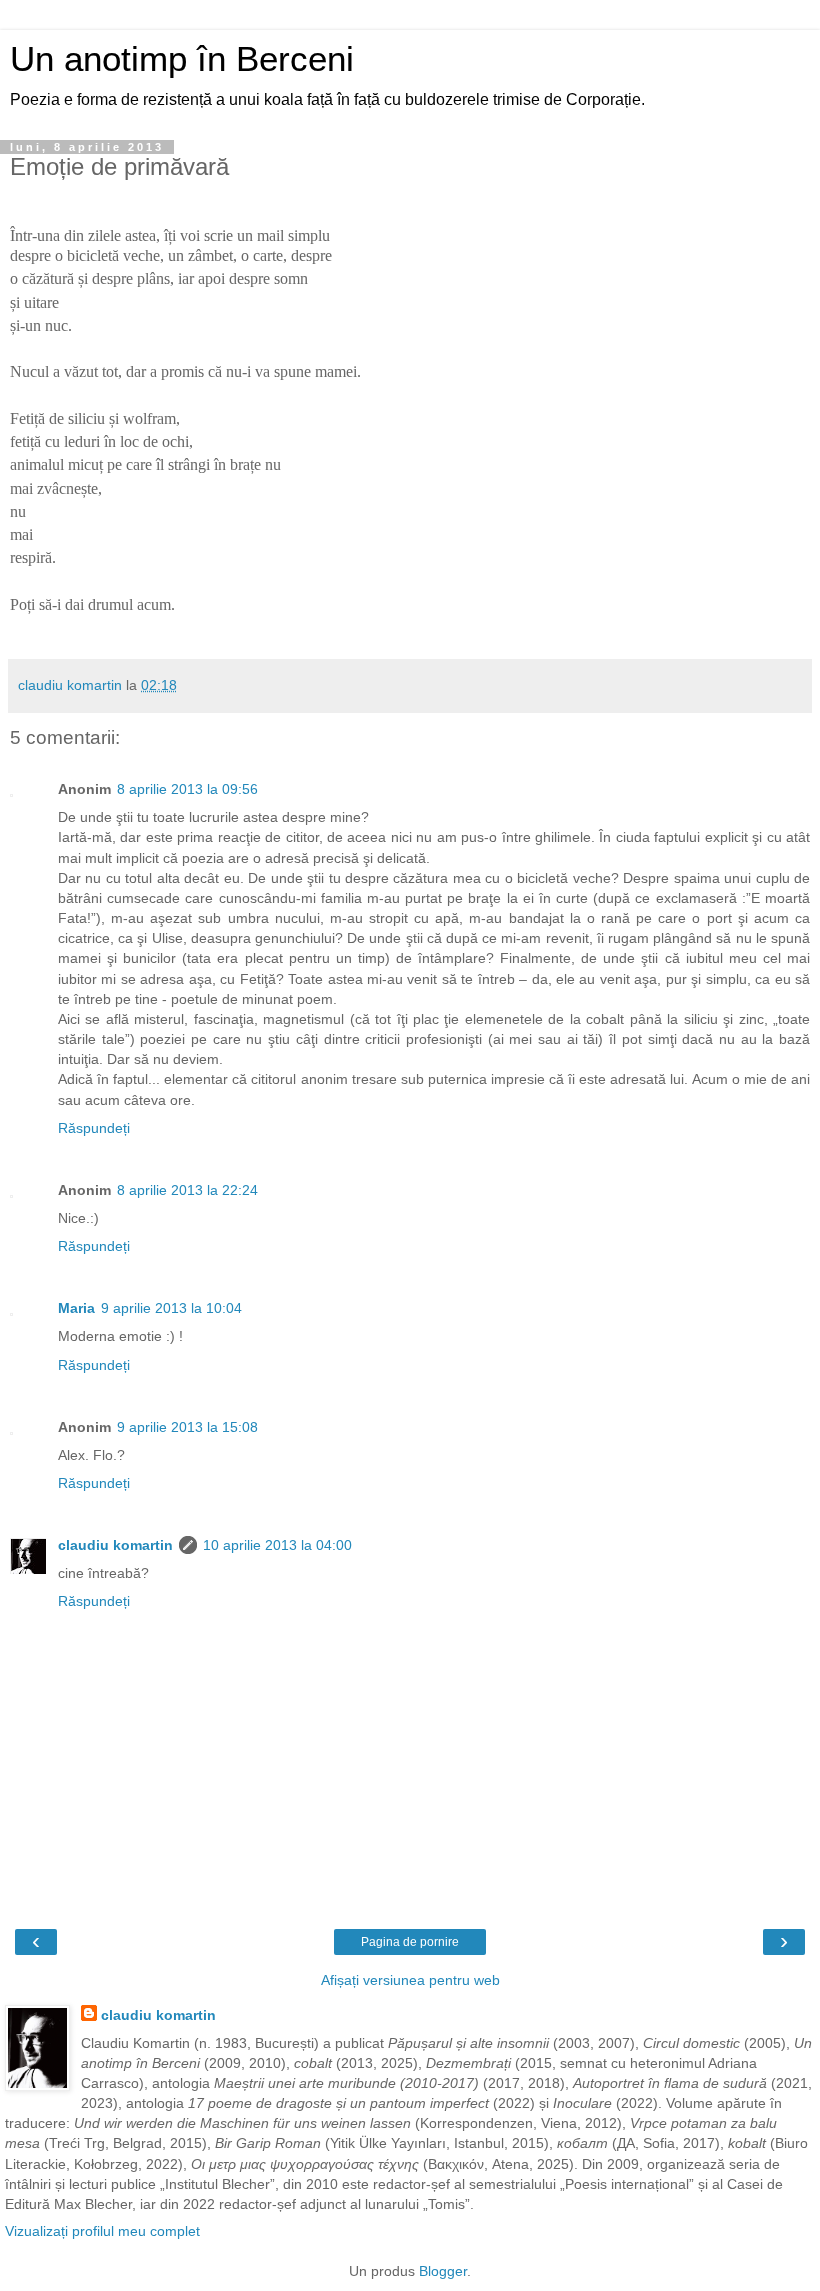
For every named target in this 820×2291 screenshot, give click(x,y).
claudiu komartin (115, 1545)
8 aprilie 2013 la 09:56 (187, 789)
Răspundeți (94, 1128)
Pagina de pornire (410, 1942)
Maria (76, 1308)
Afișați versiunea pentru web (410, 1980)
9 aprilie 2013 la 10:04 (171, 1308)
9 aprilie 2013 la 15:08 (187, 1427)
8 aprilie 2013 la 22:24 (187, 1190)
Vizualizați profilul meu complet (102, 2231)
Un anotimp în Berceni (182, 59)
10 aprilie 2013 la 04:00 (277, 1545)
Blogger (443, 2271)
